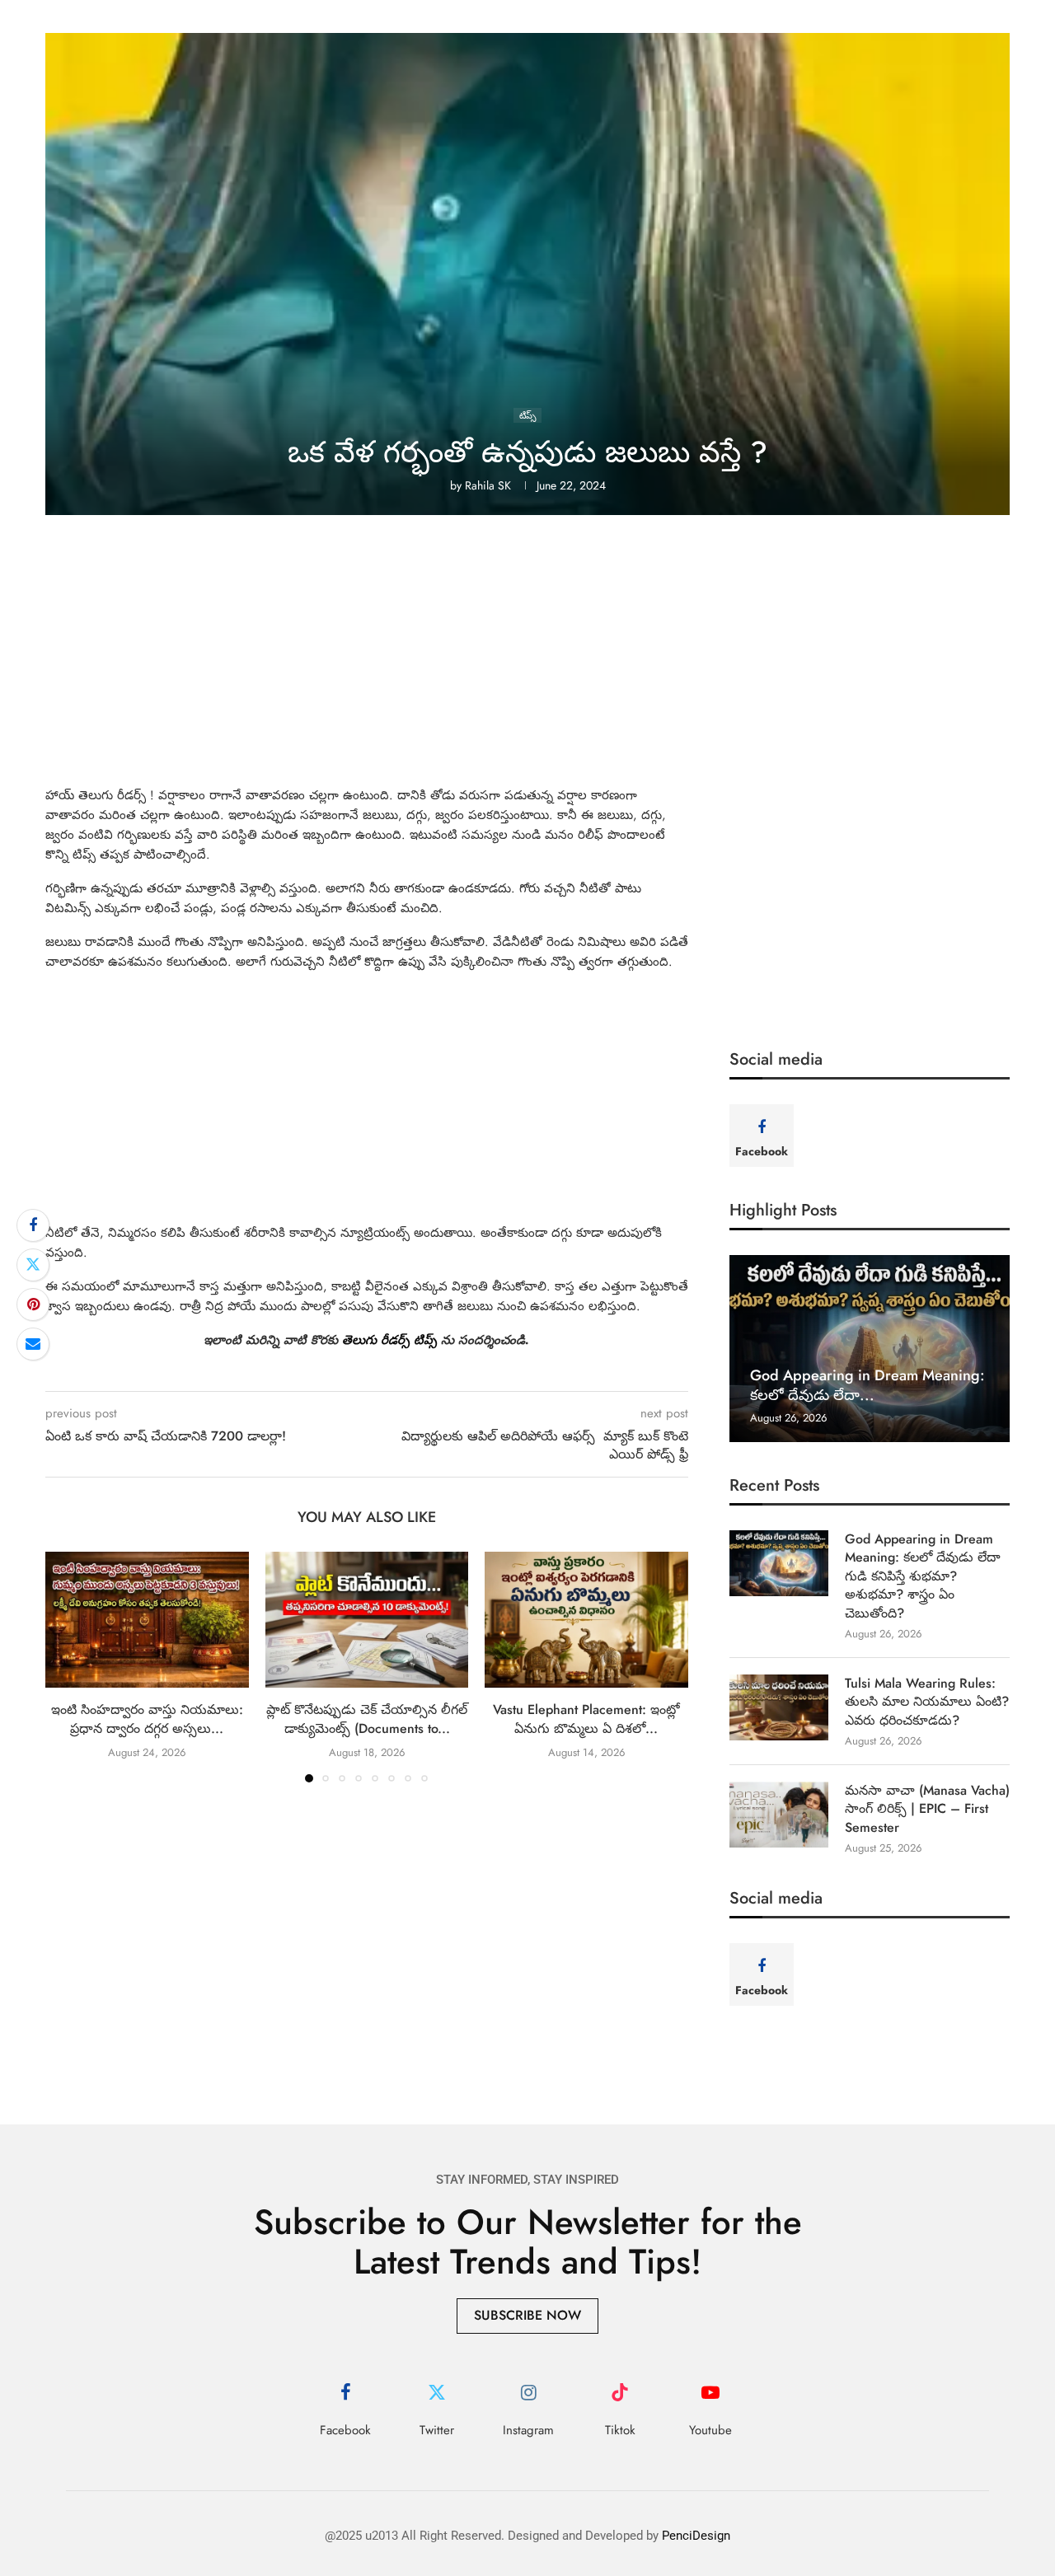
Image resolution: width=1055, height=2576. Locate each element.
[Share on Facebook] (33, 1225)
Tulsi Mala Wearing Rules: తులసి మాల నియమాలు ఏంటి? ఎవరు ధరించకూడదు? (927, 1702)
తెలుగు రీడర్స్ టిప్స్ (389, 1340)
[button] (68, 1666)
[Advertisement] (527, 663)
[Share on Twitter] (33, 1265)
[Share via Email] (33, 1344)
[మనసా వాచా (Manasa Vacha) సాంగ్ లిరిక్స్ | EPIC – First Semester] (779, 1815)
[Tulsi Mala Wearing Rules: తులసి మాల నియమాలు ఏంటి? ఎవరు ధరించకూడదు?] (779, 1707)
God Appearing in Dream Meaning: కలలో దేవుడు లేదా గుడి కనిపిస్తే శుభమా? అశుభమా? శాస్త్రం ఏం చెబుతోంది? (923, 1576)
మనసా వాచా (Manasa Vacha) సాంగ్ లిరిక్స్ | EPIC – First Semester (927, 1809)
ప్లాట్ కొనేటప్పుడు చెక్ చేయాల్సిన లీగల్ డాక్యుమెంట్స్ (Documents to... (367, 1719)
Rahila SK (488, 485)
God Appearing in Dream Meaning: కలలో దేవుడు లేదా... (867, 1385)
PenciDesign (696, 2536)
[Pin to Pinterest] (33, 1304)
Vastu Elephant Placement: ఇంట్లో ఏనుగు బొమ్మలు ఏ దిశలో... (586, 1719)
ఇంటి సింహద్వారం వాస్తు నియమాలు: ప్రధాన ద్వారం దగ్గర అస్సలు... (147, 1719)
